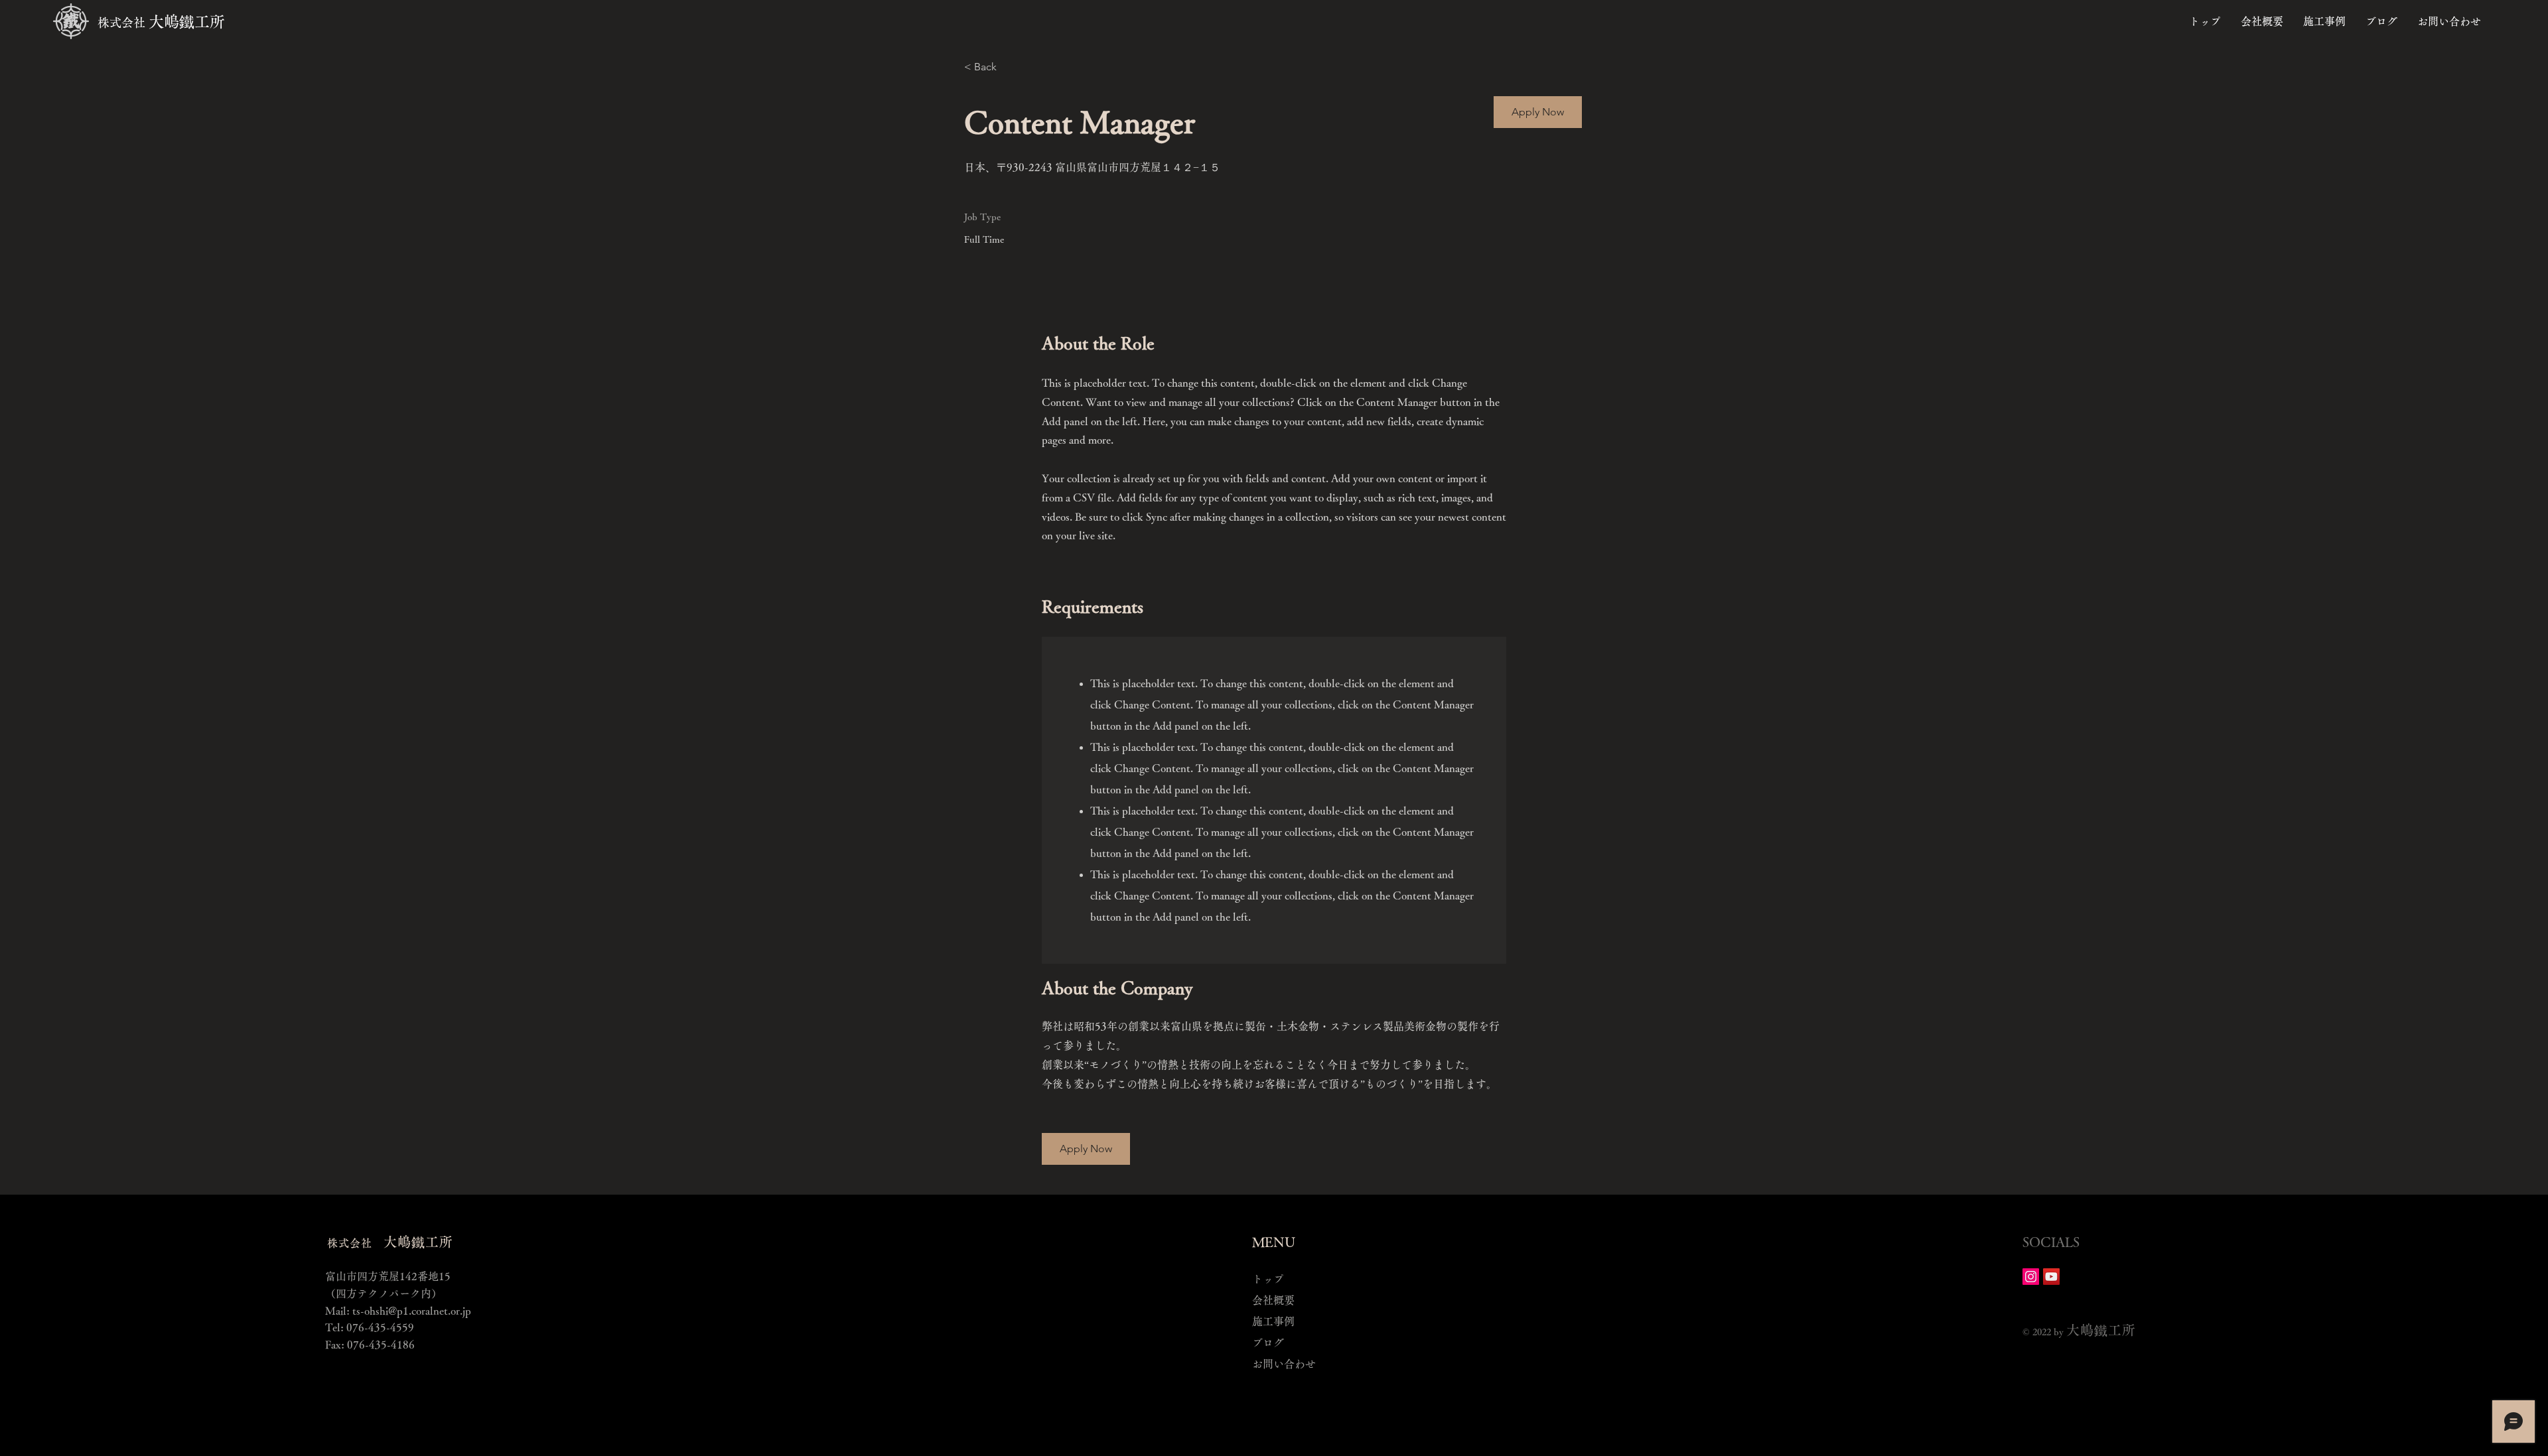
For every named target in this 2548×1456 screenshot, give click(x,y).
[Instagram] (2031, 1277)
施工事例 (1273, 1321)
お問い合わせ (1284, 1364)
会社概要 (1273, 1300)
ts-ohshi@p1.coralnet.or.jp (412, 1311)
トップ (1268, 1279)
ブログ (1268, 1343)
